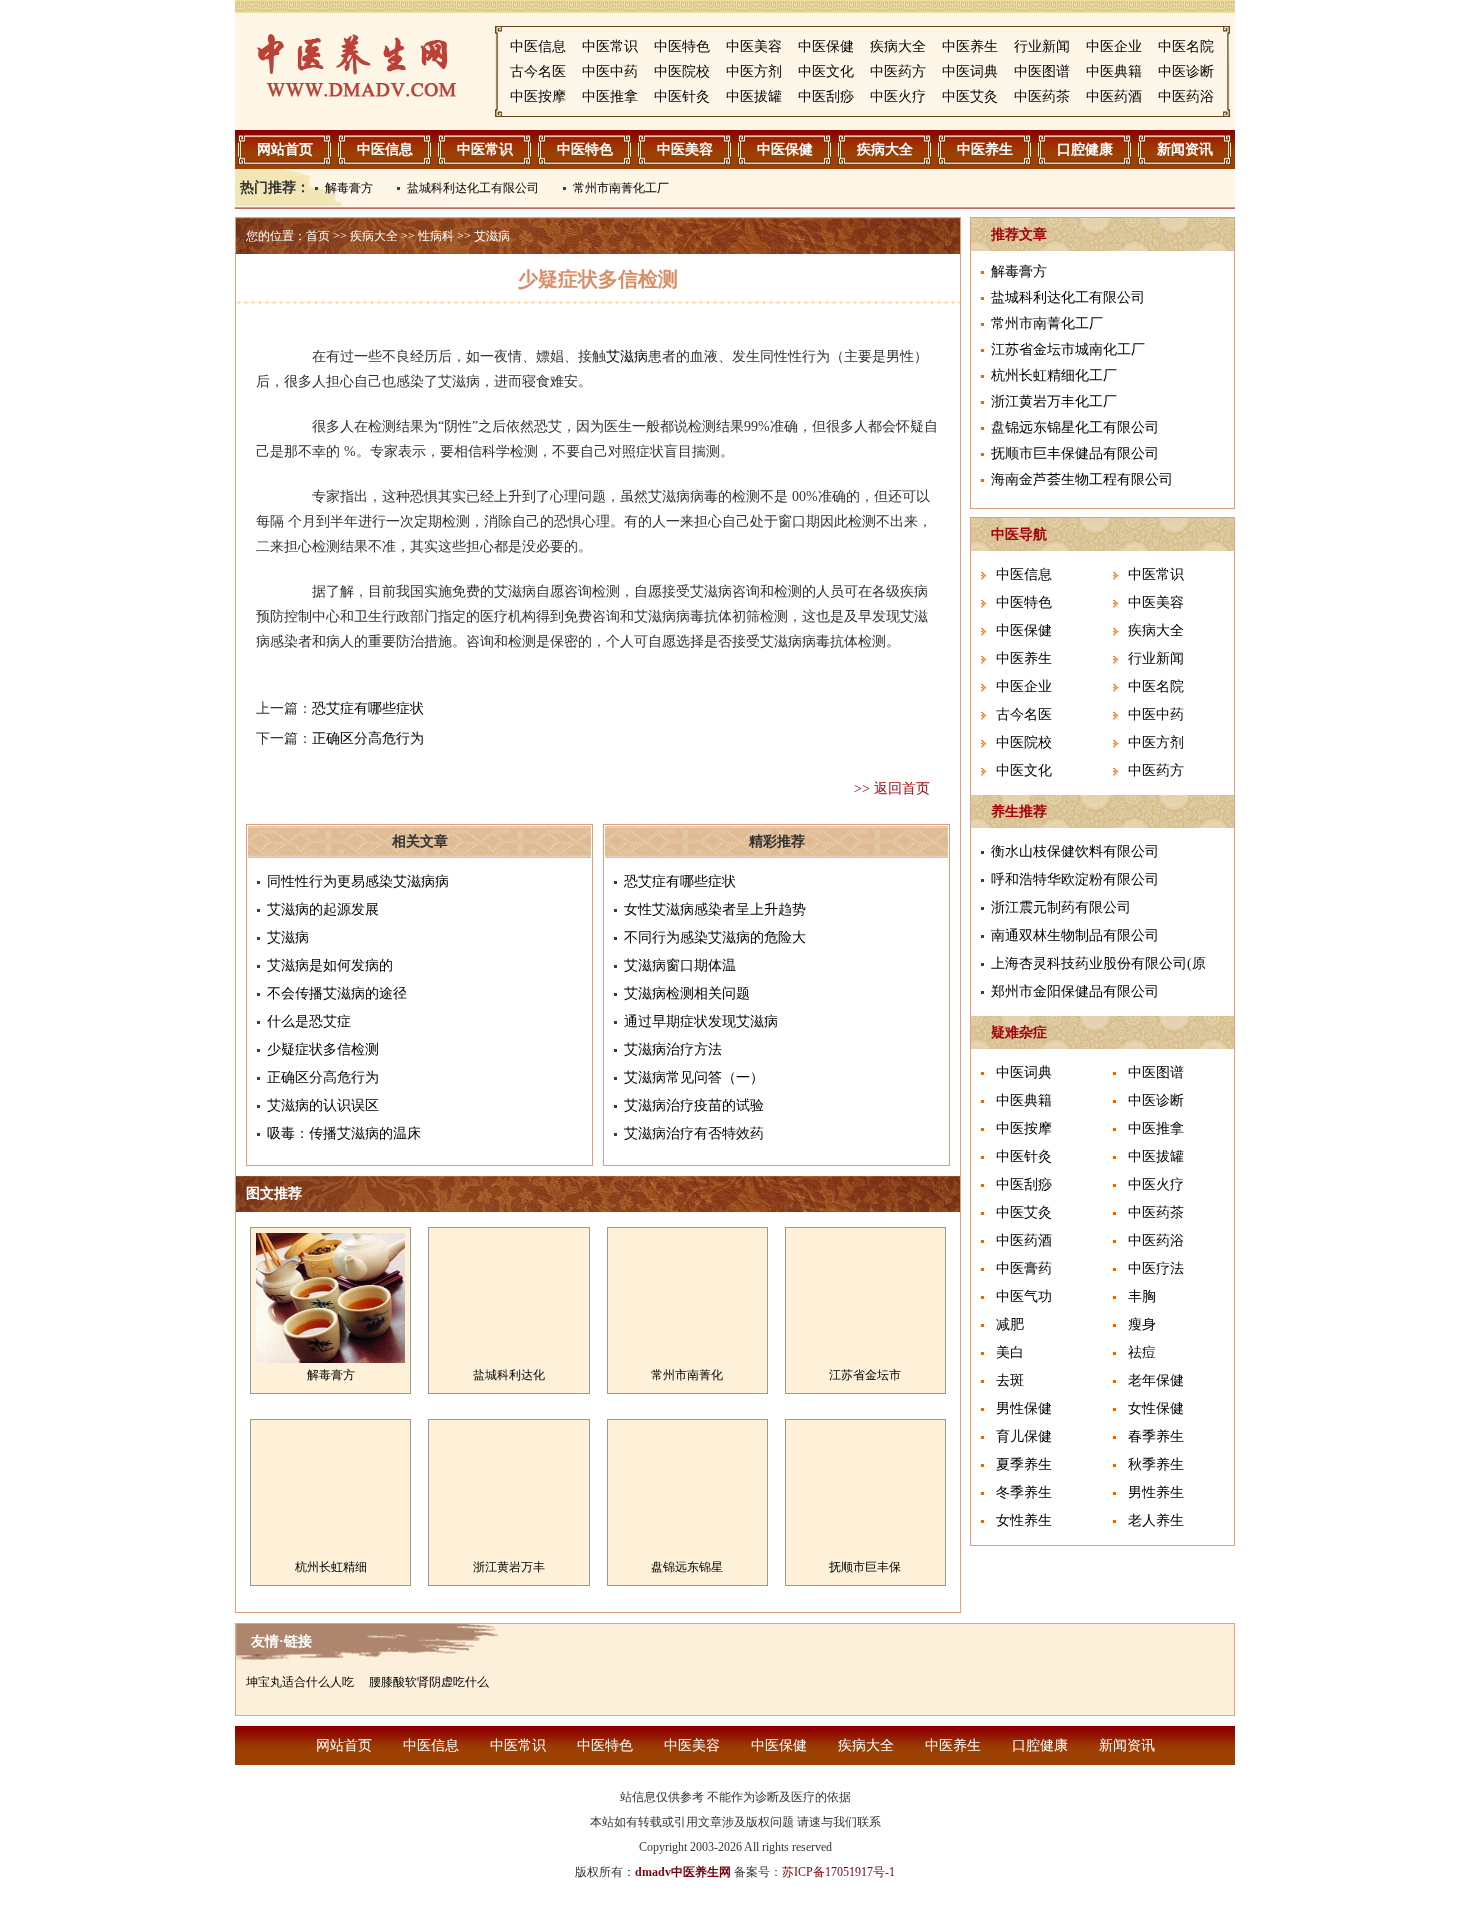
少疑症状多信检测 (323, 1049)
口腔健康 (1085, 149)
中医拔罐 (754, 96)
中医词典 (970, 71)
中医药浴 (1186, 96)
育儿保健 (1024, 1436)
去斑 (1010, 1380)
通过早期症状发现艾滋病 (701, 1021)
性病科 (436, 236)
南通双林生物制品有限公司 (1075, 935)
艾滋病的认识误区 (323, 1105)
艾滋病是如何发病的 (330, 965)
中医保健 (826, 46)
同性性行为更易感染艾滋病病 (358, 881)
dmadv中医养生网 (683, 1872)
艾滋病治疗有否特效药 (694, 1133)
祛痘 (1142, 1352)
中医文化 (826, 71)
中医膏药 (1024, 1268)
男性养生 (1156, 1492)
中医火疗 (898, 96)
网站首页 (285, 149)
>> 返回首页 (892, 788)
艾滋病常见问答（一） (694, 1077)
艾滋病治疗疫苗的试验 (694, 1105)
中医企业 (1114, 46)
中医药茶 (1042, 96)
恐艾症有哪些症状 (368, 708)
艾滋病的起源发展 (323, 909)
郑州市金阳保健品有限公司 (1075, 991)
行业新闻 (1042, 46)
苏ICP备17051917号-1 (838, 1872)
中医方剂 (754, 71)
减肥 (1010, 1324)
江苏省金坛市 (865, 1375)
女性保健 (1156, 1408)
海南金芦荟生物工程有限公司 (1082, 479)
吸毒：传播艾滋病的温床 (344, 1133)
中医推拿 (610, 96)
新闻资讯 (1185, 149)
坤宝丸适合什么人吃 (300, 1682)
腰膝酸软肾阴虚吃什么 (429, 1682)
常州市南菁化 (687, 1375)
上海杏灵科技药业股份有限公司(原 (1098, 963)
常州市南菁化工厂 (621, 188)
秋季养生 (1156, 1464)
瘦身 (1142, 1324)
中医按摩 (538, 96)
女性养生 (1024, 1520)
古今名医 (538, 71)
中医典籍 (1114, 71)
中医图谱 (1042, 71)
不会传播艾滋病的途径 (337, 993)
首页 (318, 236)
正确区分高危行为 (368, 738)
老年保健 (1156, 1380)
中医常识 (610, 46)
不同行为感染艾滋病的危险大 (715, 937)
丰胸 (1142, 1296)
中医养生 (970, 46)
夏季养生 (1024, 1464)
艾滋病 (492, 236)
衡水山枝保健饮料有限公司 (1075, 851)
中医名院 (1186, 46)
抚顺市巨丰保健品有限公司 (1075, 453)
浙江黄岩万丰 (509, 1567)
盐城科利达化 (509, 1375)
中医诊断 (1186, 71)
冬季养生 (1024, 1492)
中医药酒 (1114, 96)
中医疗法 (1156, 1268)
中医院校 (682, 71)
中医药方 (898, 71)
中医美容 (754, 46)
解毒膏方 (349, 188)
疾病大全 (898, 46)
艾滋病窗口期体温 (680, 965)
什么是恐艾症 (309, 1021)
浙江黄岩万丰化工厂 (1054, 401)
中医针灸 (682, 96)
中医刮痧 (826, 96)
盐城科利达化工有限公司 (473, 188)
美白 (1010, 1352)
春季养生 (1156, 1436)
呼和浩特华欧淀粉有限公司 (1075, 879)
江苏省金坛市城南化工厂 (1068, 349)
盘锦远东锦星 (687, 1567)
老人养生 (1156, 1520)
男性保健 (1024, 1408)
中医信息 (538, 46)
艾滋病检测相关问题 (687, 993)
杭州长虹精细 (331, 1567)
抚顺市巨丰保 (865, 1567)
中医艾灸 (970, 96)
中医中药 (610, 71)
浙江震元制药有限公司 (1061, 907)
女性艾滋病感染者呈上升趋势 (715, 909)
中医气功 (1024, 1296)
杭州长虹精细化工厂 (1054, 375)
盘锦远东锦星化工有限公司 (1075, 427)
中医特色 (682, 46)
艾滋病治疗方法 (673, 1049)
